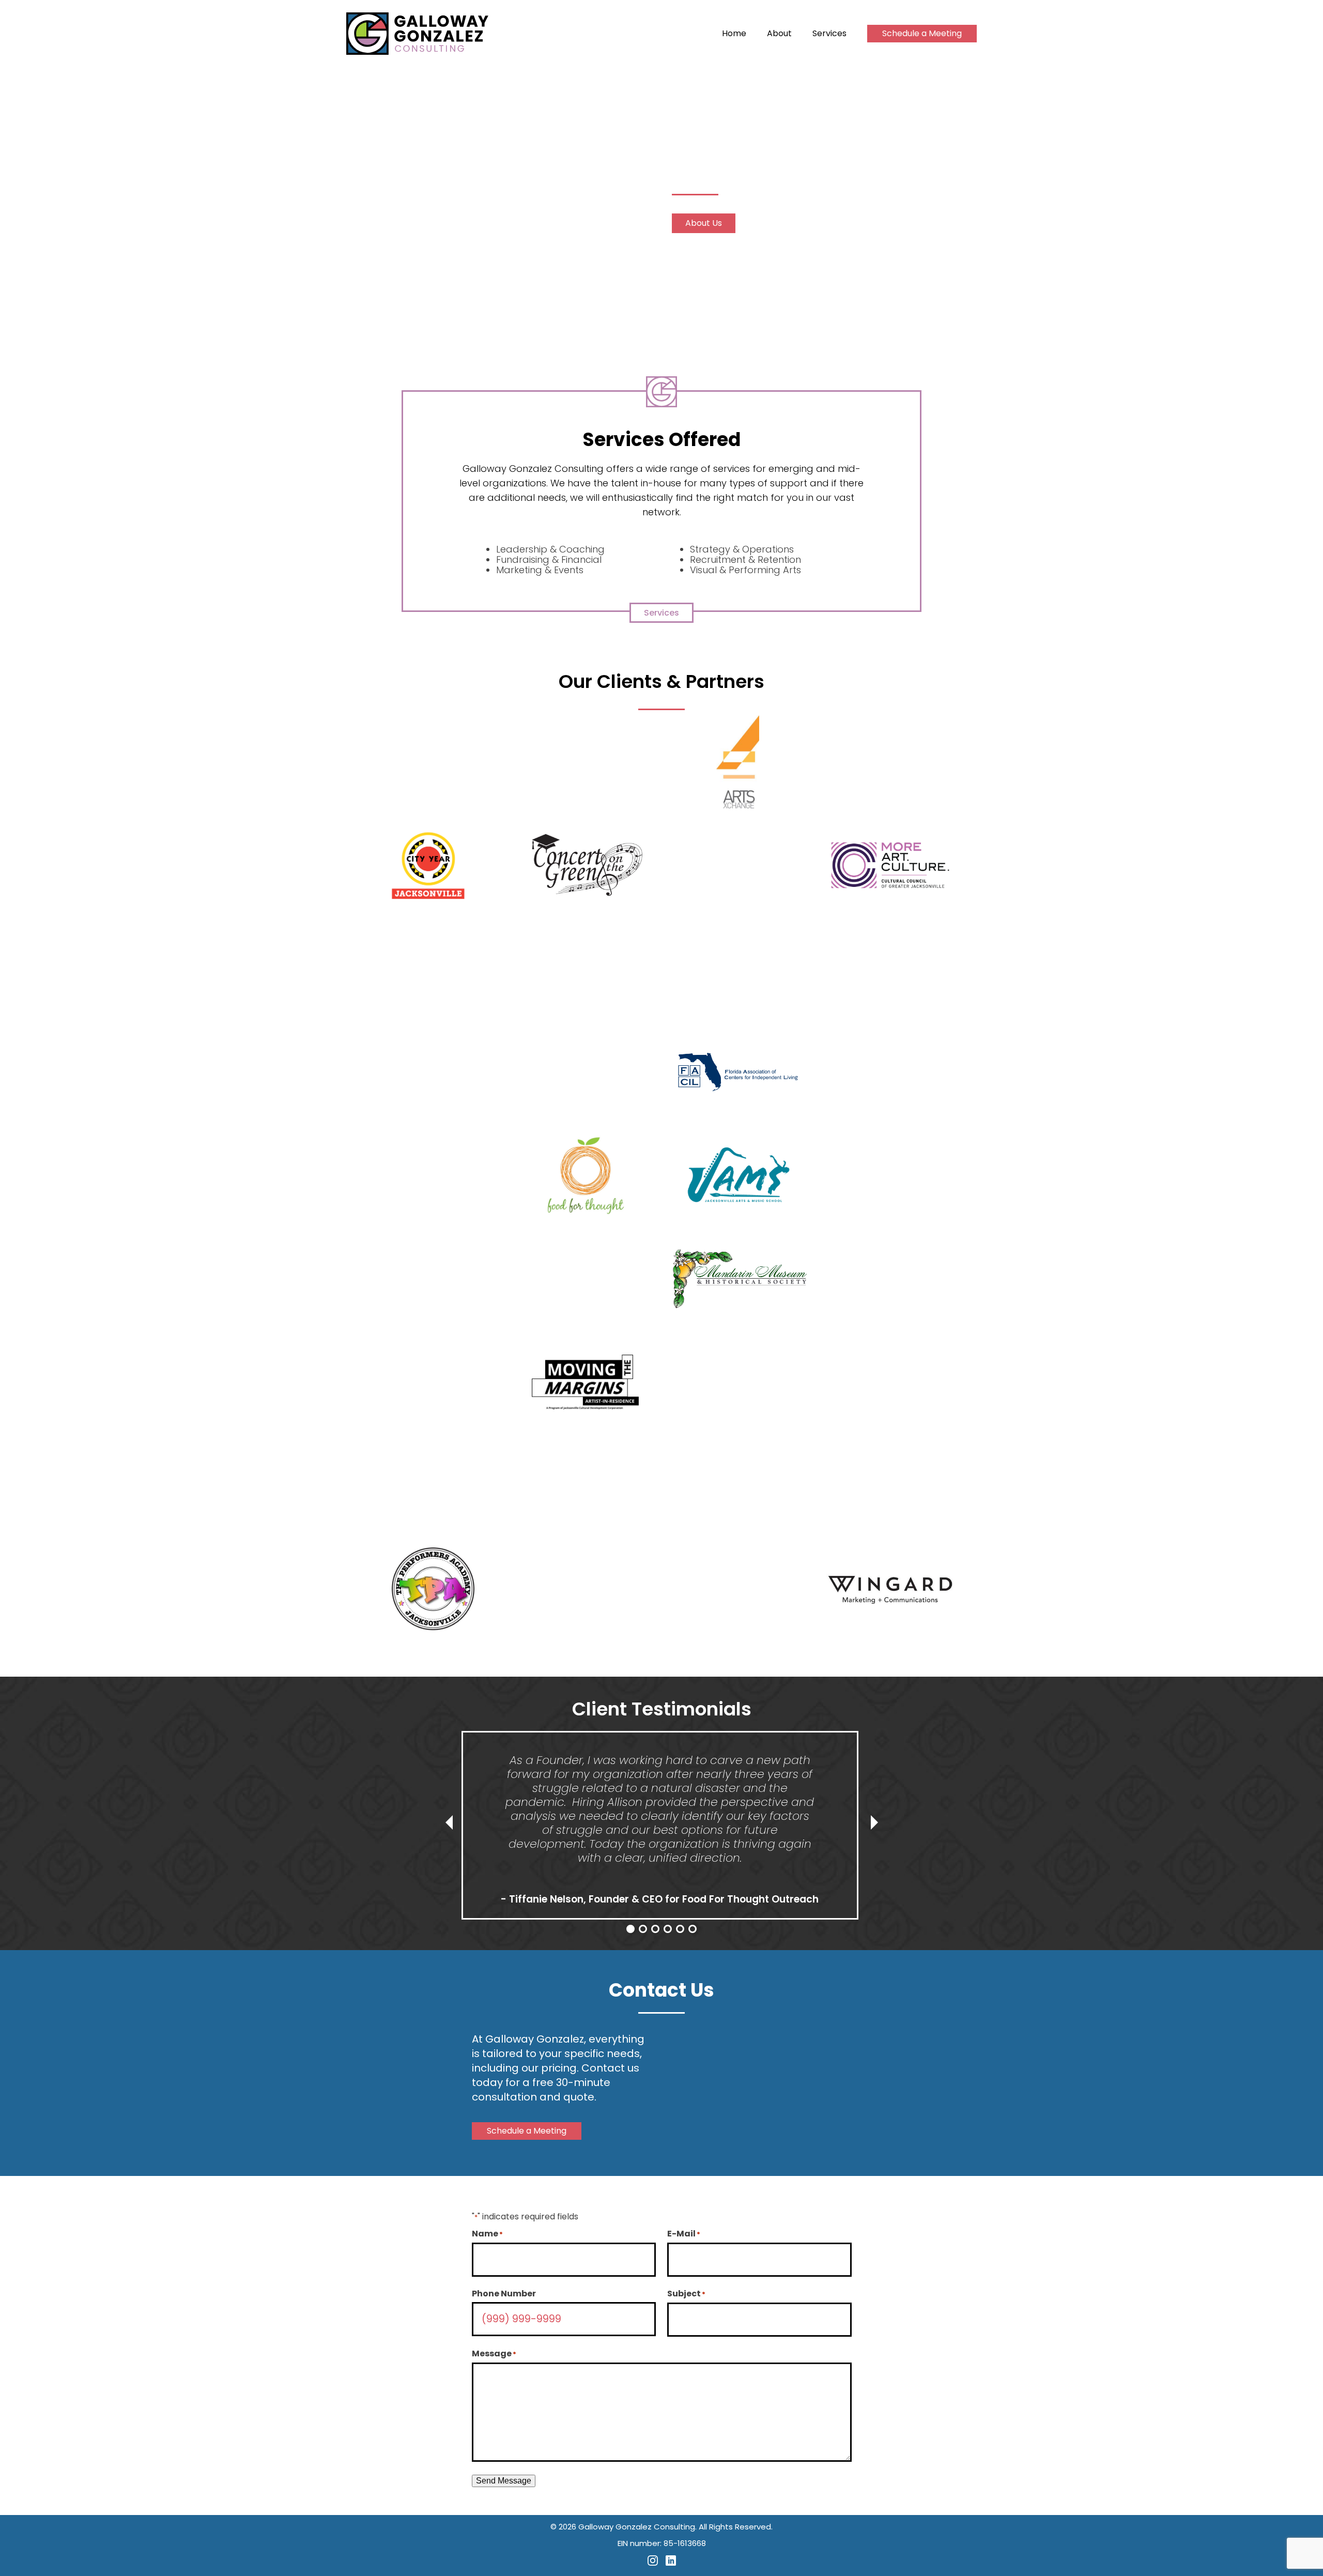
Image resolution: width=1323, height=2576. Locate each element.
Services (829, 34)
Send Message (504, 2481)
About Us (704, 223)
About (779, 34)
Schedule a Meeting (922, 33)
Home (734, 34)
